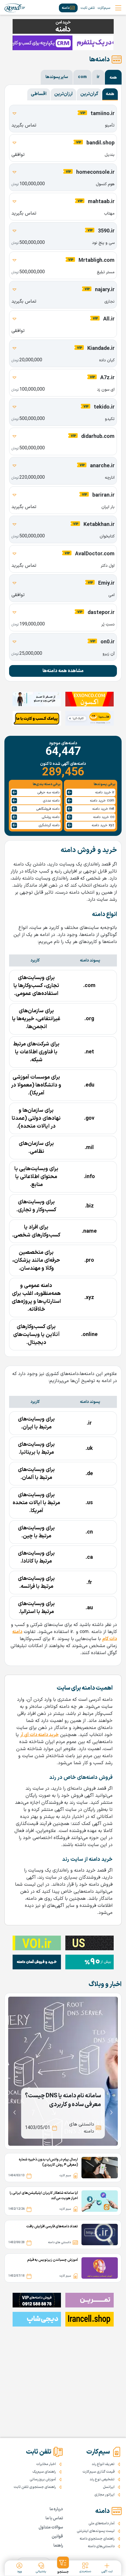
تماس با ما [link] (54, 2518)
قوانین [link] (57, 2537)
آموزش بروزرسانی (43, 2479)
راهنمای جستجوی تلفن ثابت (35, 2487)
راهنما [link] (58, 2546)
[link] (15, 8)
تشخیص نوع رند (102, 2479)
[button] (63, 2565)
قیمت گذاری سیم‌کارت (99, 2472)
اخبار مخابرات (46, 2464)
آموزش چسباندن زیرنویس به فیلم (53, 2260)
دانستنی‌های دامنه (101, 2546)
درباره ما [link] (56, 2509)
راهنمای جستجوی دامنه (97, 2539)
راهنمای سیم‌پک (44, 2472)
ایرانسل (109, 2487)
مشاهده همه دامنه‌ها (63, 671)
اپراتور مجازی (104, 2495)
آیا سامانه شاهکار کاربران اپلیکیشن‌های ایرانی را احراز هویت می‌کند (44, 2196)
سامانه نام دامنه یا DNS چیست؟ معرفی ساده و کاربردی (63, 2100)
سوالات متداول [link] (51, 2527)
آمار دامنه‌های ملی (102, 2523)
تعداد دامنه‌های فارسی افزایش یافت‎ (52, 2226)
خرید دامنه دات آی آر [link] (39, 1735)
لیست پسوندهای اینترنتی (96, 2531)
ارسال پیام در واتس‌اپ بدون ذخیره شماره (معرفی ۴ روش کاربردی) (48, 2162)
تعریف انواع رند (103, 2464)
